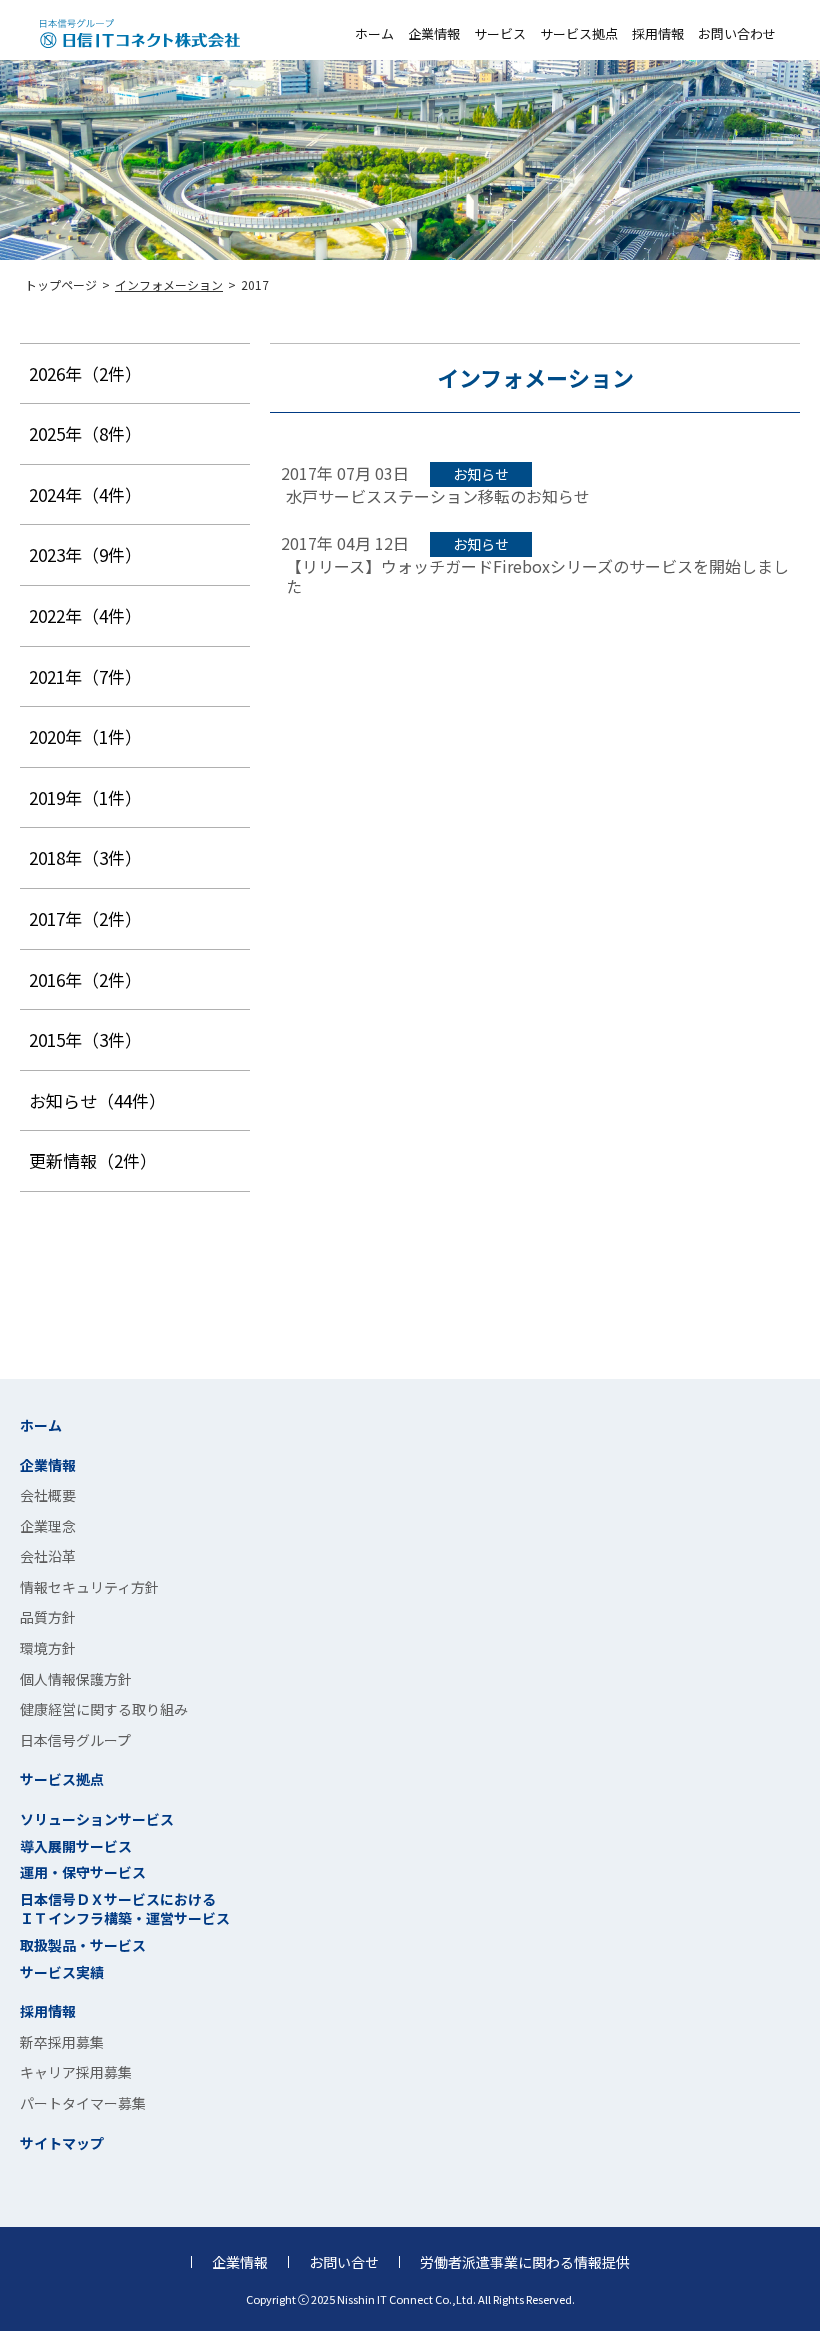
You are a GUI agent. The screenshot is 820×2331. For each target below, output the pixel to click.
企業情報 (434, 33)
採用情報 (658, 33)
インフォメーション (169, 284)
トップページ (61, 284)
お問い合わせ (737, 33)
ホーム (374, 33)
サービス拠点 (579, 33)
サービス (500, 33)
